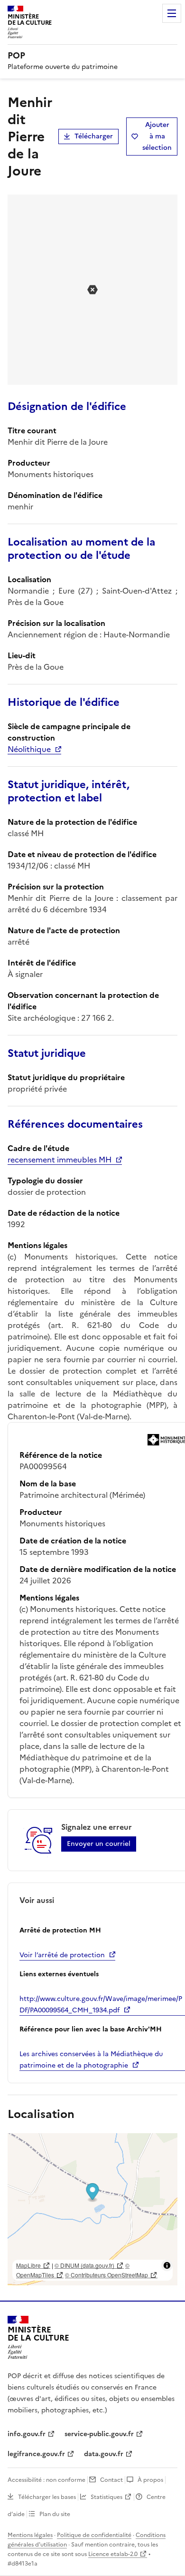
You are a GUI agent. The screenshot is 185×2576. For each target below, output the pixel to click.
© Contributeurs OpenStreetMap (106, 2275)
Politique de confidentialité (94, 2535)
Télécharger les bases (47, 2497)
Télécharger (94, 136)
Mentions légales (30, 2535)
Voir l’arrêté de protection (62, 1955)
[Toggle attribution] (167, 2265)
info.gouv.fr (27, 2434)
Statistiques (106, 2497)
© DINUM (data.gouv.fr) (84, 2265)
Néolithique (29, 749)
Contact (111, 2480)
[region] (92, 2209)
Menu (172, 13)
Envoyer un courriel (99, 1844)
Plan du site (55, 2514)
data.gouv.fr (104, 2454)
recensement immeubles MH (60, 1160)
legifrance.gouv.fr (36, 2454)
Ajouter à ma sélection (157, 136)
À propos (150, 2480)
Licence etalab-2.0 (113, 2554)
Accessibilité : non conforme (46, 2480)
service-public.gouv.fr (99, 2434)
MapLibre (28, 2265)
